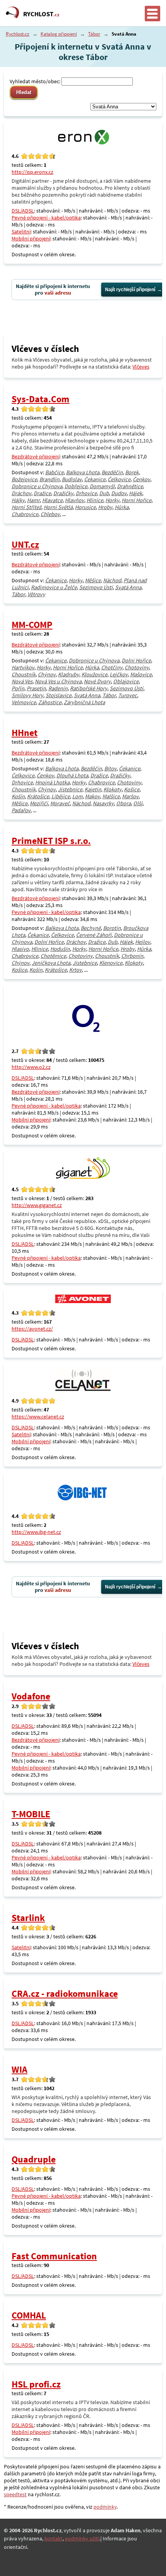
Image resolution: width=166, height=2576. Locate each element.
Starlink (28, 1918)
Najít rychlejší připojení (130, 290)
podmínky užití (82, 2538)
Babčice (54, 472)
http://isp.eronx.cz (32, 172)
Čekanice (95, 479)
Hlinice (95, 500)
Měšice (93, 580)
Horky (112, 500)
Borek (132, 472)
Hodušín (60, 949)
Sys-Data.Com (41, 399)
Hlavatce (52, 500)
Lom (77, 796)
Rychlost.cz (18, 34)
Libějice (61, 796)
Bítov (110, 768)
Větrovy (36, 594)
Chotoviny (137, 667)
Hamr (33, 500)
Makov (92, 796)
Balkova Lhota (83, 472)
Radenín (58, 688)
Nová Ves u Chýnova (58, 681)
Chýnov (47, 674)
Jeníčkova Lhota (51, 963)
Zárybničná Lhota (84, 702)
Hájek (136, 493)
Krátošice (38, 796)
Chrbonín (132, 956)
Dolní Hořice (136, 660)
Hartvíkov (23, 667)
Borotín (112, 928)
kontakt (53, 2538)
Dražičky (63, 493)
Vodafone (31, 1696)
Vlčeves (141, 367)
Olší (138, 803)
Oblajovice (126, 681)
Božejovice (24, 479)
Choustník (24, 674)
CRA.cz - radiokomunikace (65, 1994)
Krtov (75, 970)
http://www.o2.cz (31, 1067)
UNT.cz (25, 545)
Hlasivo (20, 949)
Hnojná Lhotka (52, 782)
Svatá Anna (128, 587)
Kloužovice (94, 674)
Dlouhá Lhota (72, 775)
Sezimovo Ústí (96, 587)
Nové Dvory (97, 681)
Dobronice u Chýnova (37, 486)
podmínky (105, 2507)
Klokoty (113, 789)
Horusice (85, 507)
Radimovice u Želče (54, 587)
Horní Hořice (136, 500)
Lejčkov (119, 674)
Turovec (128, 695)
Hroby (105, 507)
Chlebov (50, 514)
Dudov (119, 493)
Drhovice (86, 493)
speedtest (15, 2494)
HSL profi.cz (36, 2384)
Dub (104, 493)
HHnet (25, 733)
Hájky (18, 500)
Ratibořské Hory (89, 688)
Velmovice (24, 702)
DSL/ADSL (23, 211)
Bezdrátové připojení (36, 456)
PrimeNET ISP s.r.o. (51, 841)
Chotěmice (53, 956)
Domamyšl (102, 486)
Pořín (18, 688)
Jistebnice (70, 789)
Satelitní (21, 232)
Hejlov (143, 942)
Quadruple (34, 2159)
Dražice (42, 493)
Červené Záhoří (94, 935)
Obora (124, 803)
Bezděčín (112, 472)
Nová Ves (22, 681)
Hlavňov (75, 500)
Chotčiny (112, 667)
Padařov (21, 810)
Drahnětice (130, 486)
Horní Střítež (26, 507)
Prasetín (36, 688)
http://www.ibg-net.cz (36, 1532)
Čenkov (141, 479)
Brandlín (49, 479)
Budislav (72, 479)
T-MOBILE (31, 1814)
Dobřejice (76, 486)
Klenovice (111, 963)
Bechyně (91, 928)
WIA (19, 2069)
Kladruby (69, 674)
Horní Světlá (58, 507)
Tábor (94, 34)
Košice (132, 789)
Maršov (130, 796)
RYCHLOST (41, 14)
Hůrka (122, 507)
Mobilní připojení (31, 238)
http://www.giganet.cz (37, 1205)
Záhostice (50, 702)
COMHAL (29, 2315)
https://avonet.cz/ (32, 1329)
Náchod (112, 580)
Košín (18, 796)
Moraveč (60, 803)
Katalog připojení (59, 34)
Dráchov (21, 493)
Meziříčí (39, 803)
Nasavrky (103, 803)
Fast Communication (54, 2256)
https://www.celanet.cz (38, 1417)
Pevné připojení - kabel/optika (46, 218)
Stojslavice (58, 695)
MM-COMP (32, 625)
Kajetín (93, 789)
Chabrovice (25, 514)
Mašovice (141, 674)
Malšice (111, 796)
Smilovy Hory (27, 695)
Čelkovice (119, 479)
